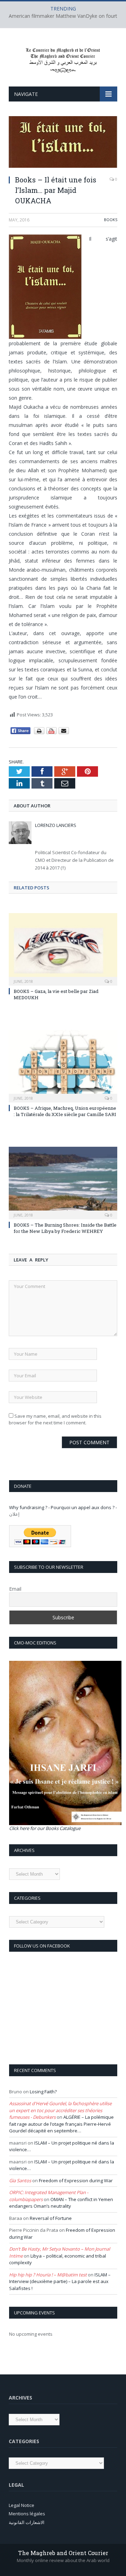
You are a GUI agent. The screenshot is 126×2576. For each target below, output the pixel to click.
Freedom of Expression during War (76, 2180)
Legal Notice (22, 2505)
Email (15, 1589)
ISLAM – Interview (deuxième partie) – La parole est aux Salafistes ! (60, 2281)
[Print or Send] (52, 733)
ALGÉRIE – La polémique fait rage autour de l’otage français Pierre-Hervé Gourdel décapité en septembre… (61, 2124)
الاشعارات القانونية (27, 2522)
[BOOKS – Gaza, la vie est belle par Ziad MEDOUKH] (63, 948)
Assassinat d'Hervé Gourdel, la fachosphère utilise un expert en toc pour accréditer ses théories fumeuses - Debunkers (60, 2110)
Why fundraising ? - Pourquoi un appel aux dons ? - (63, 1507)
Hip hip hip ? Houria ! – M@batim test (48, 2275)
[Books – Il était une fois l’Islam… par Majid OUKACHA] (63, 143)
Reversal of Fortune (51, 2218)
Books (111, 220)
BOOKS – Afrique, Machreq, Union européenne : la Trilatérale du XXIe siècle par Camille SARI (65, 1111)
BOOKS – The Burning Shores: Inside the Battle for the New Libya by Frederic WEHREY (65, 1228)
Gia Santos (20, 2180)
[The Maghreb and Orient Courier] (63, 58)
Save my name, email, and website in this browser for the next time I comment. (55, 1419)
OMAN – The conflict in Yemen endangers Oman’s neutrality (61, 2203)
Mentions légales (27, 2514)
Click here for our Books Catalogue (45, 1828)
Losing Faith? (43, 2092)
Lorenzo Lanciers (56, 825)
